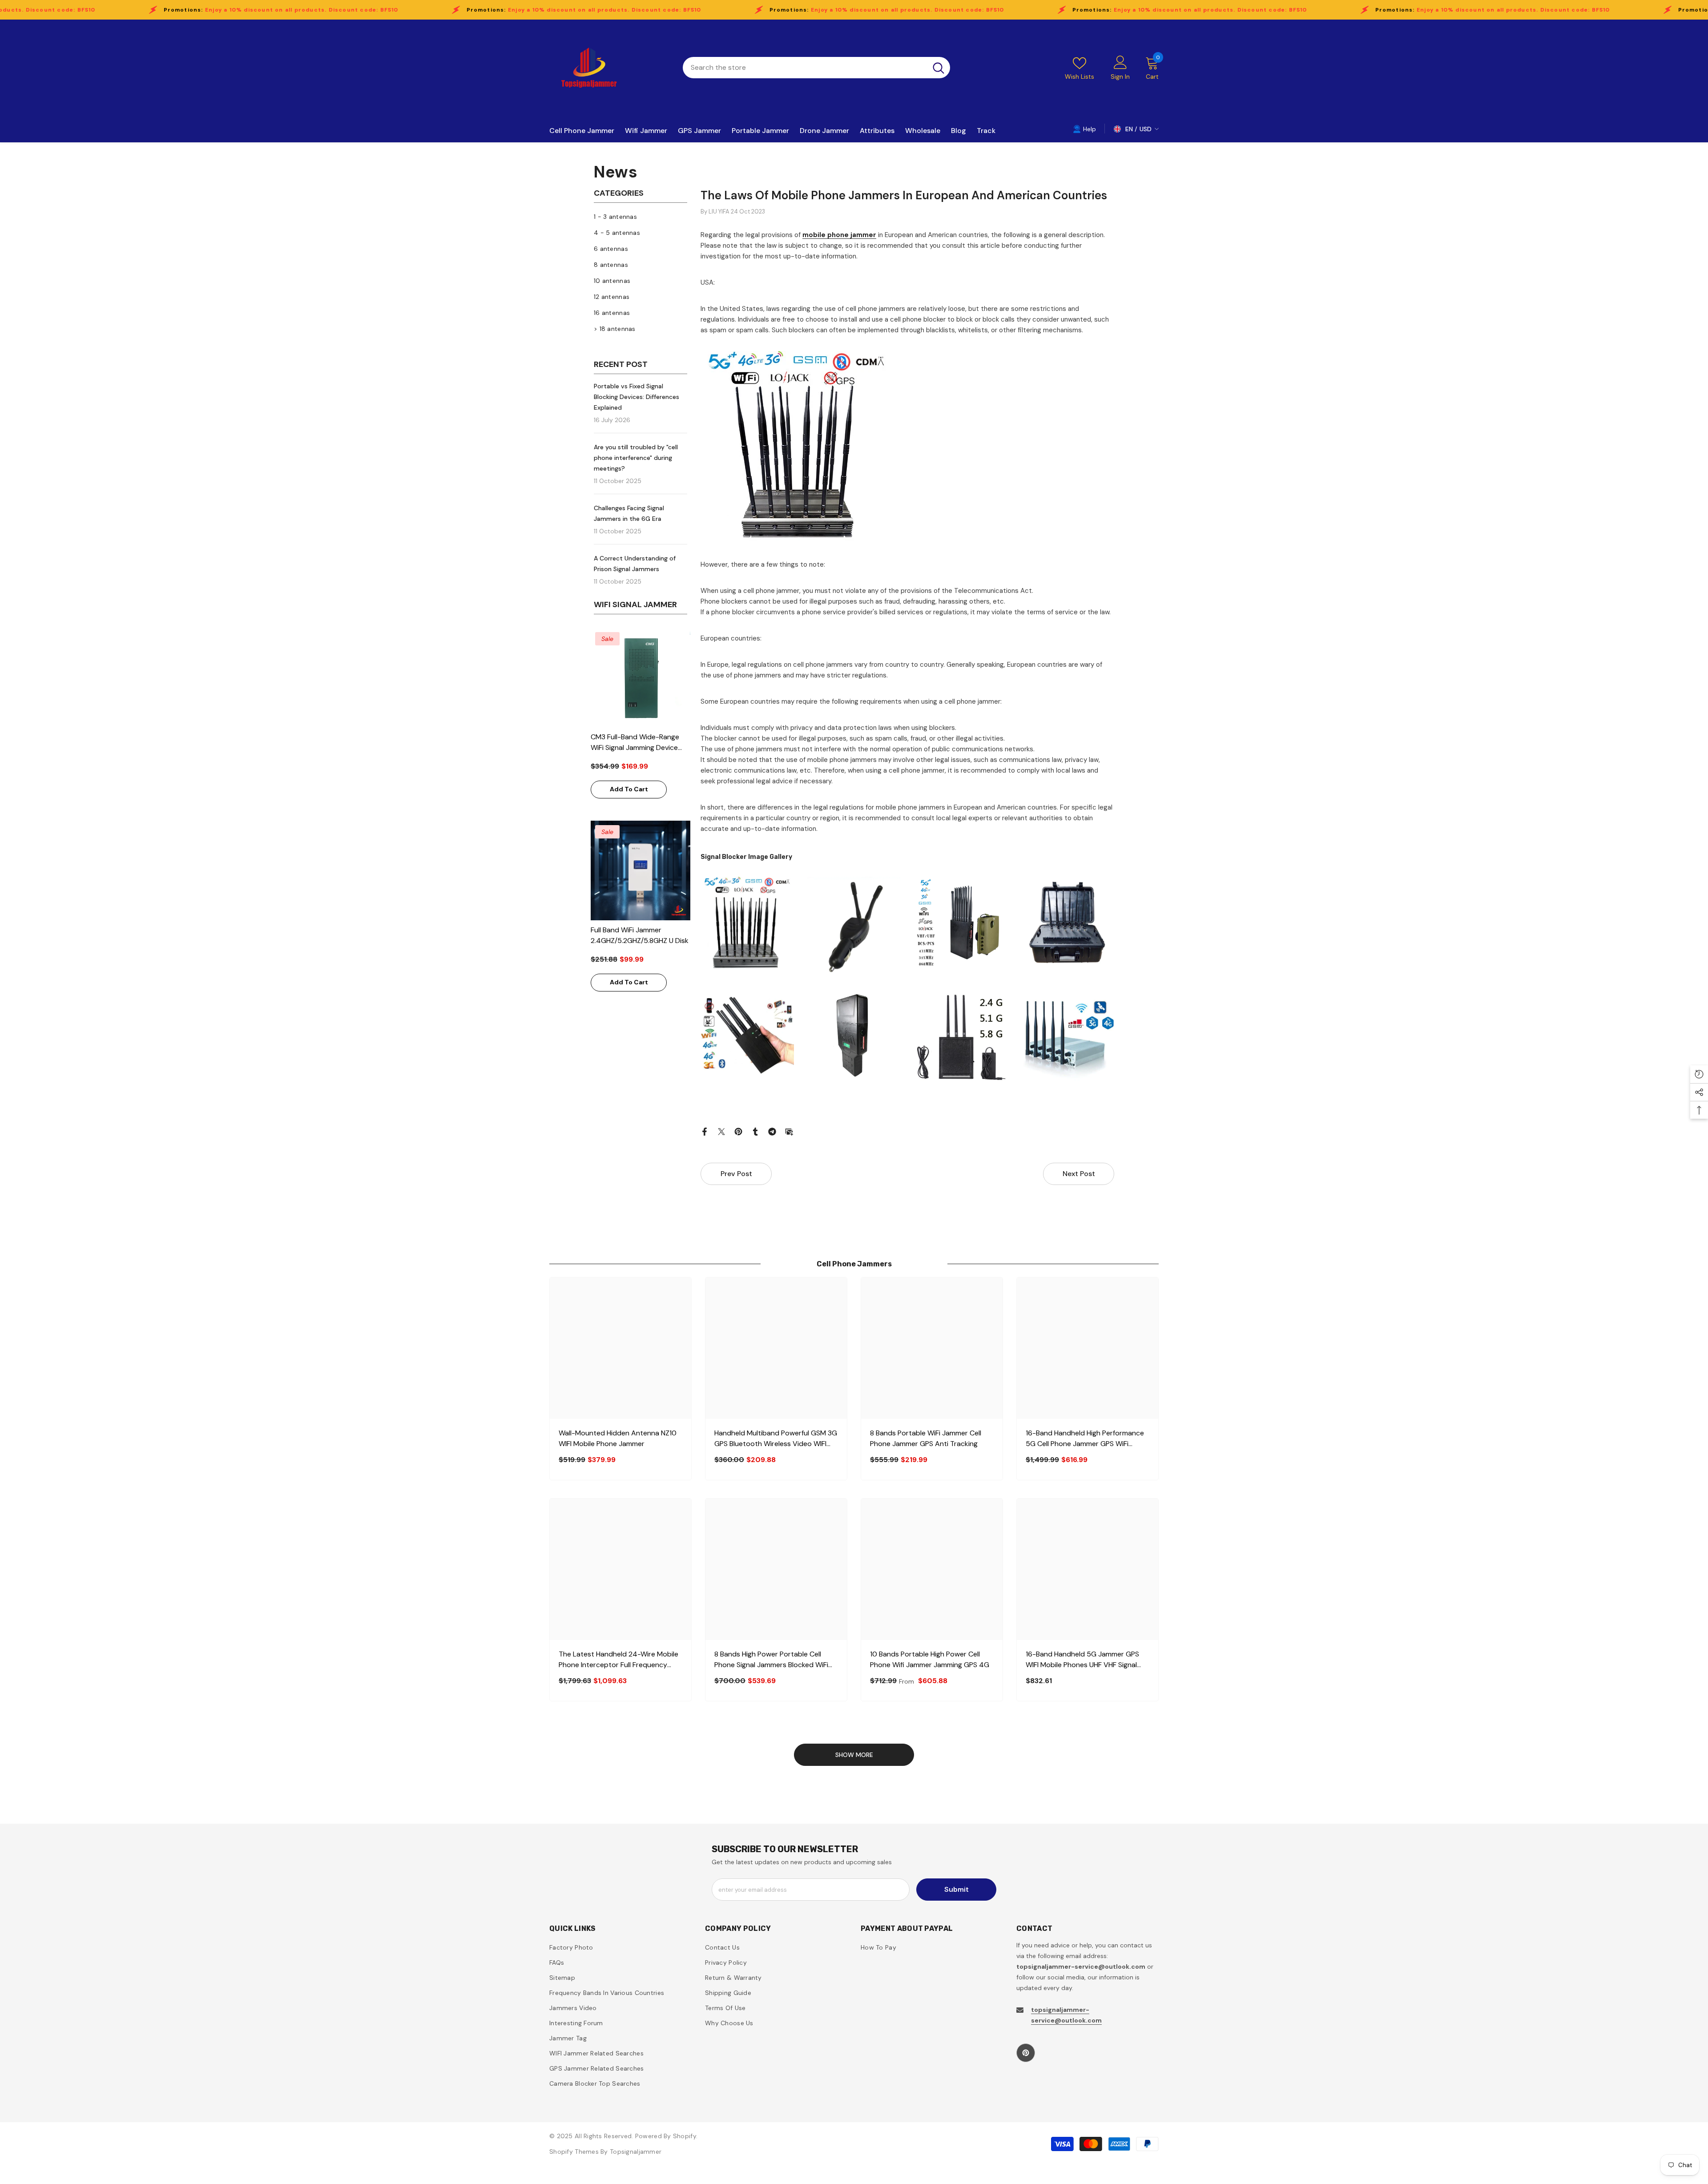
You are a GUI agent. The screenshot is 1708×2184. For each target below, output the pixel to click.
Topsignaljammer (636, 2152)
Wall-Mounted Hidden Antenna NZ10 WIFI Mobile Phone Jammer (618, 1438)
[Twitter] (721, 1131)
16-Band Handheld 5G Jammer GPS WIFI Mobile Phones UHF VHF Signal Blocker (1082, 1660)
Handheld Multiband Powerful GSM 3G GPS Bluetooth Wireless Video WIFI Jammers (776, 1439)
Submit (957, 1889)
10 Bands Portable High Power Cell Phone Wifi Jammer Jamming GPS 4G (930, 1659)
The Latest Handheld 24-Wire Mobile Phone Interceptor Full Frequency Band (618, 1660)
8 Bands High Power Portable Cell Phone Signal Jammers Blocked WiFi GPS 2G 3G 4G (771, 1660)
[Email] (789, 1131)
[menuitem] (640, 217)
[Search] (816, 68)
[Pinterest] (738, 1131)
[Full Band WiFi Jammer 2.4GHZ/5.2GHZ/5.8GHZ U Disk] (640, 870)
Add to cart (629, 789)
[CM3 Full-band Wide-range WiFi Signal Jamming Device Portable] (640, 677)
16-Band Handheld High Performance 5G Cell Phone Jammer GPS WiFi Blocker (1085, 1439)
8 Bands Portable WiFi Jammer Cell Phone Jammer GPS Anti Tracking (926, 1438)
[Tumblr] (755, 1131)
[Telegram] (772, 1131)
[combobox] (805, 68)
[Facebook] (705, 1131)
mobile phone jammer (839, 235)
